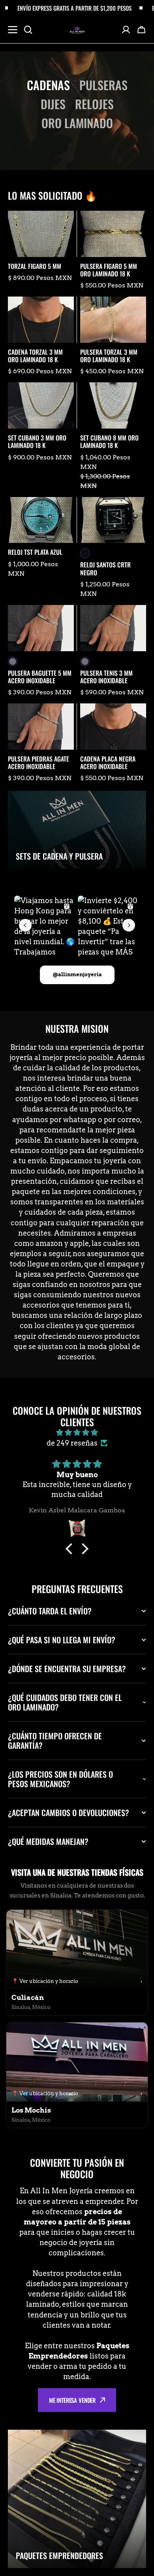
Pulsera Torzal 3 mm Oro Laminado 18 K (109, 356)
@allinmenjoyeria (77, 974)
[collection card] (77, 830)
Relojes (94, 104)
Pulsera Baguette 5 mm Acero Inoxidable (40, 677)
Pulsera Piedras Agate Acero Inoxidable (38, 763)
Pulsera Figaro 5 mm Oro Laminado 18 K (109, 270)
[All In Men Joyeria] (77, 29)
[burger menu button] (13, 30)
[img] (77, 1433)
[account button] (126, 30)
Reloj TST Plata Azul (35, 552)
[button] (141, 30)
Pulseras (103, 85)
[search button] (28, 30)
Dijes (53, 104)
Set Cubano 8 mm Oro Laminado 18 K (109, 442)
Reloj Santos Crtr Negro (105, 569)
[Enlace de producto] (41, 250)
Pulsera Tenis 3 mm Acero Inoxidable (106, 677)
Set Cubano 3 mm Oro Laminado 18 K (37, 442)
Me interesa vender (72, 2400)
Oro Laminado (77, 123)
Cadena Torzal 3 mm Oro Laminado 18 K (35, 356)
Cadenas (48, 85)
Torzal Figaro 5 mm (35, 266)
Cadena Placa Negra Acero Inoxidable (108, 763)
